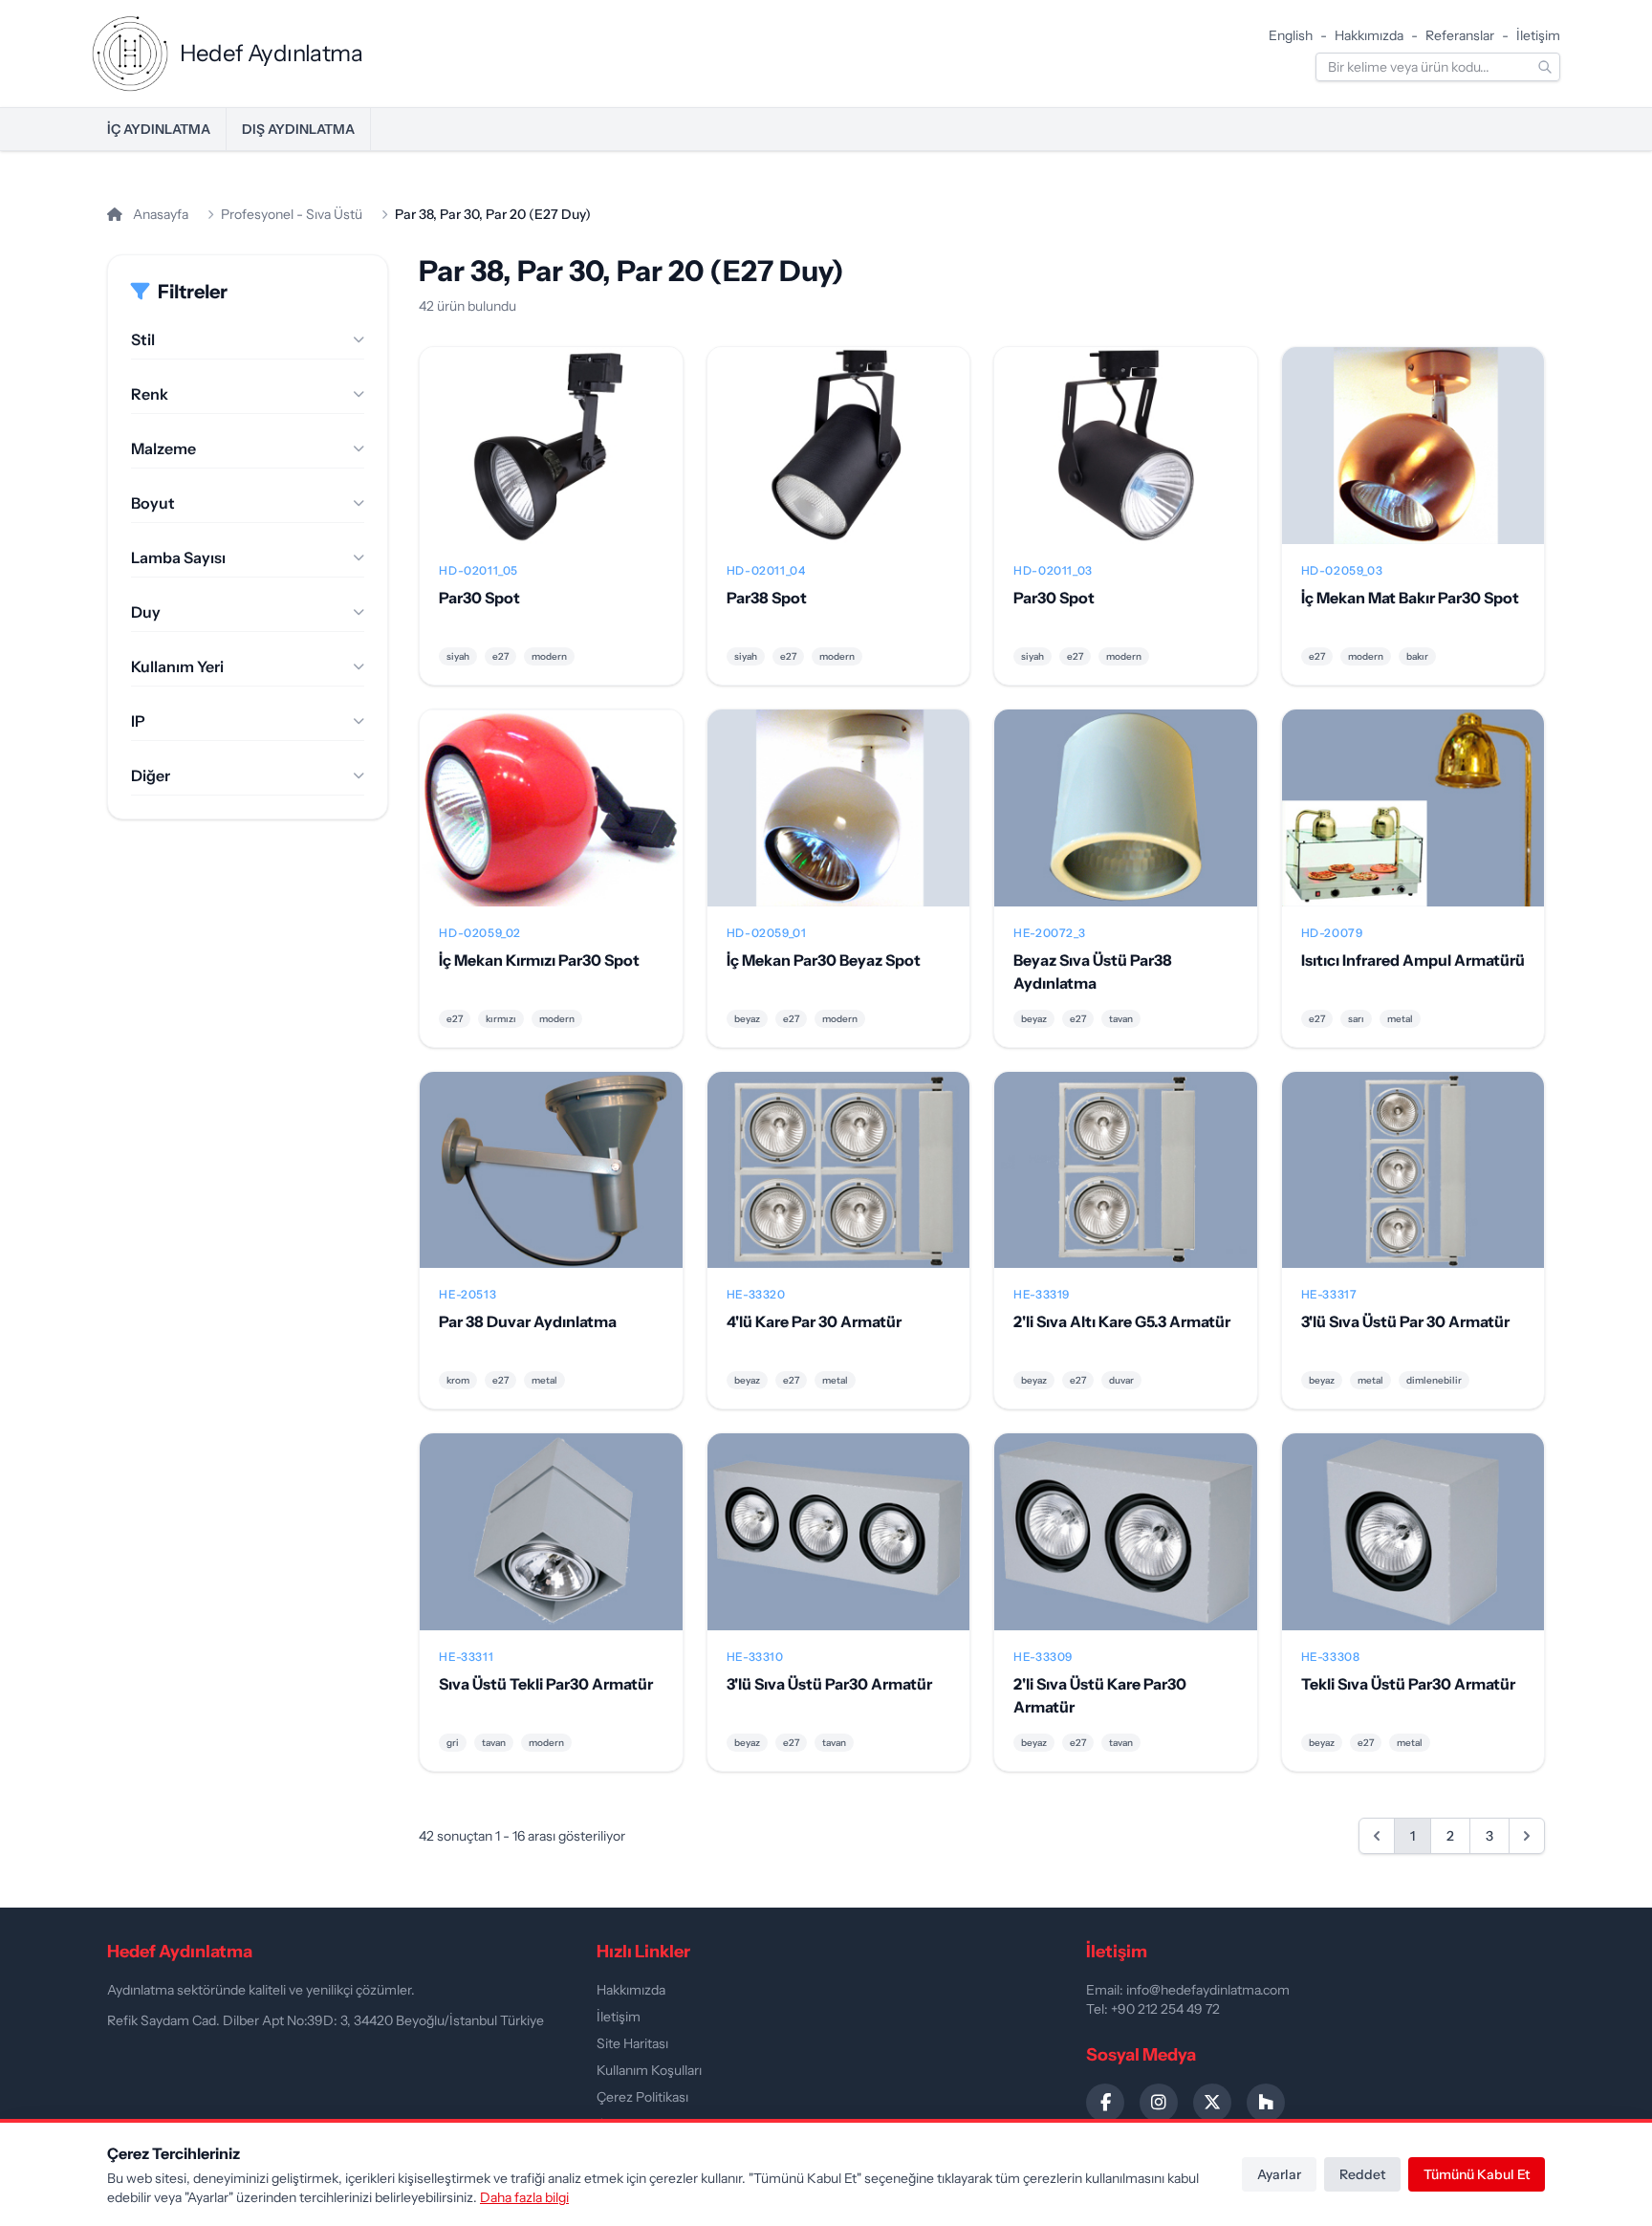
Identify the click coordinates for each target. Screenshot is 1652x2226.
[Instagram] (1159, 2103)
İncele (551, 461)
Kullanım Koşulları (649, 2070)
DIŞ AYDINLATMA (298, 129)
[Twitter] (1212, 2103)
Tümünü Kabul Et (1477, 2174)
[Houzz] (1266, 2103)
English (1291, 35)
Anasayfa (159, 214)
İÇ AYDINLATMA (159, 129)
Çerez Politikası (642, 2097)
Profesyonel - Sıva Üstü (292, 214)
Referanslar (1460, 35)
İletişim (1538, 35)
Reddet (1362, 2174)
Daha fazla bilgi (524, 2197)
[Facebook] (1105, 2103)
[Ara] (1545, 67)
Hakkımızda (1369, 35)
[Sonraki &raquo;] (1527, 1836)
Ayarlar (1279, 2174)
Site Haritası (632, 2043)
